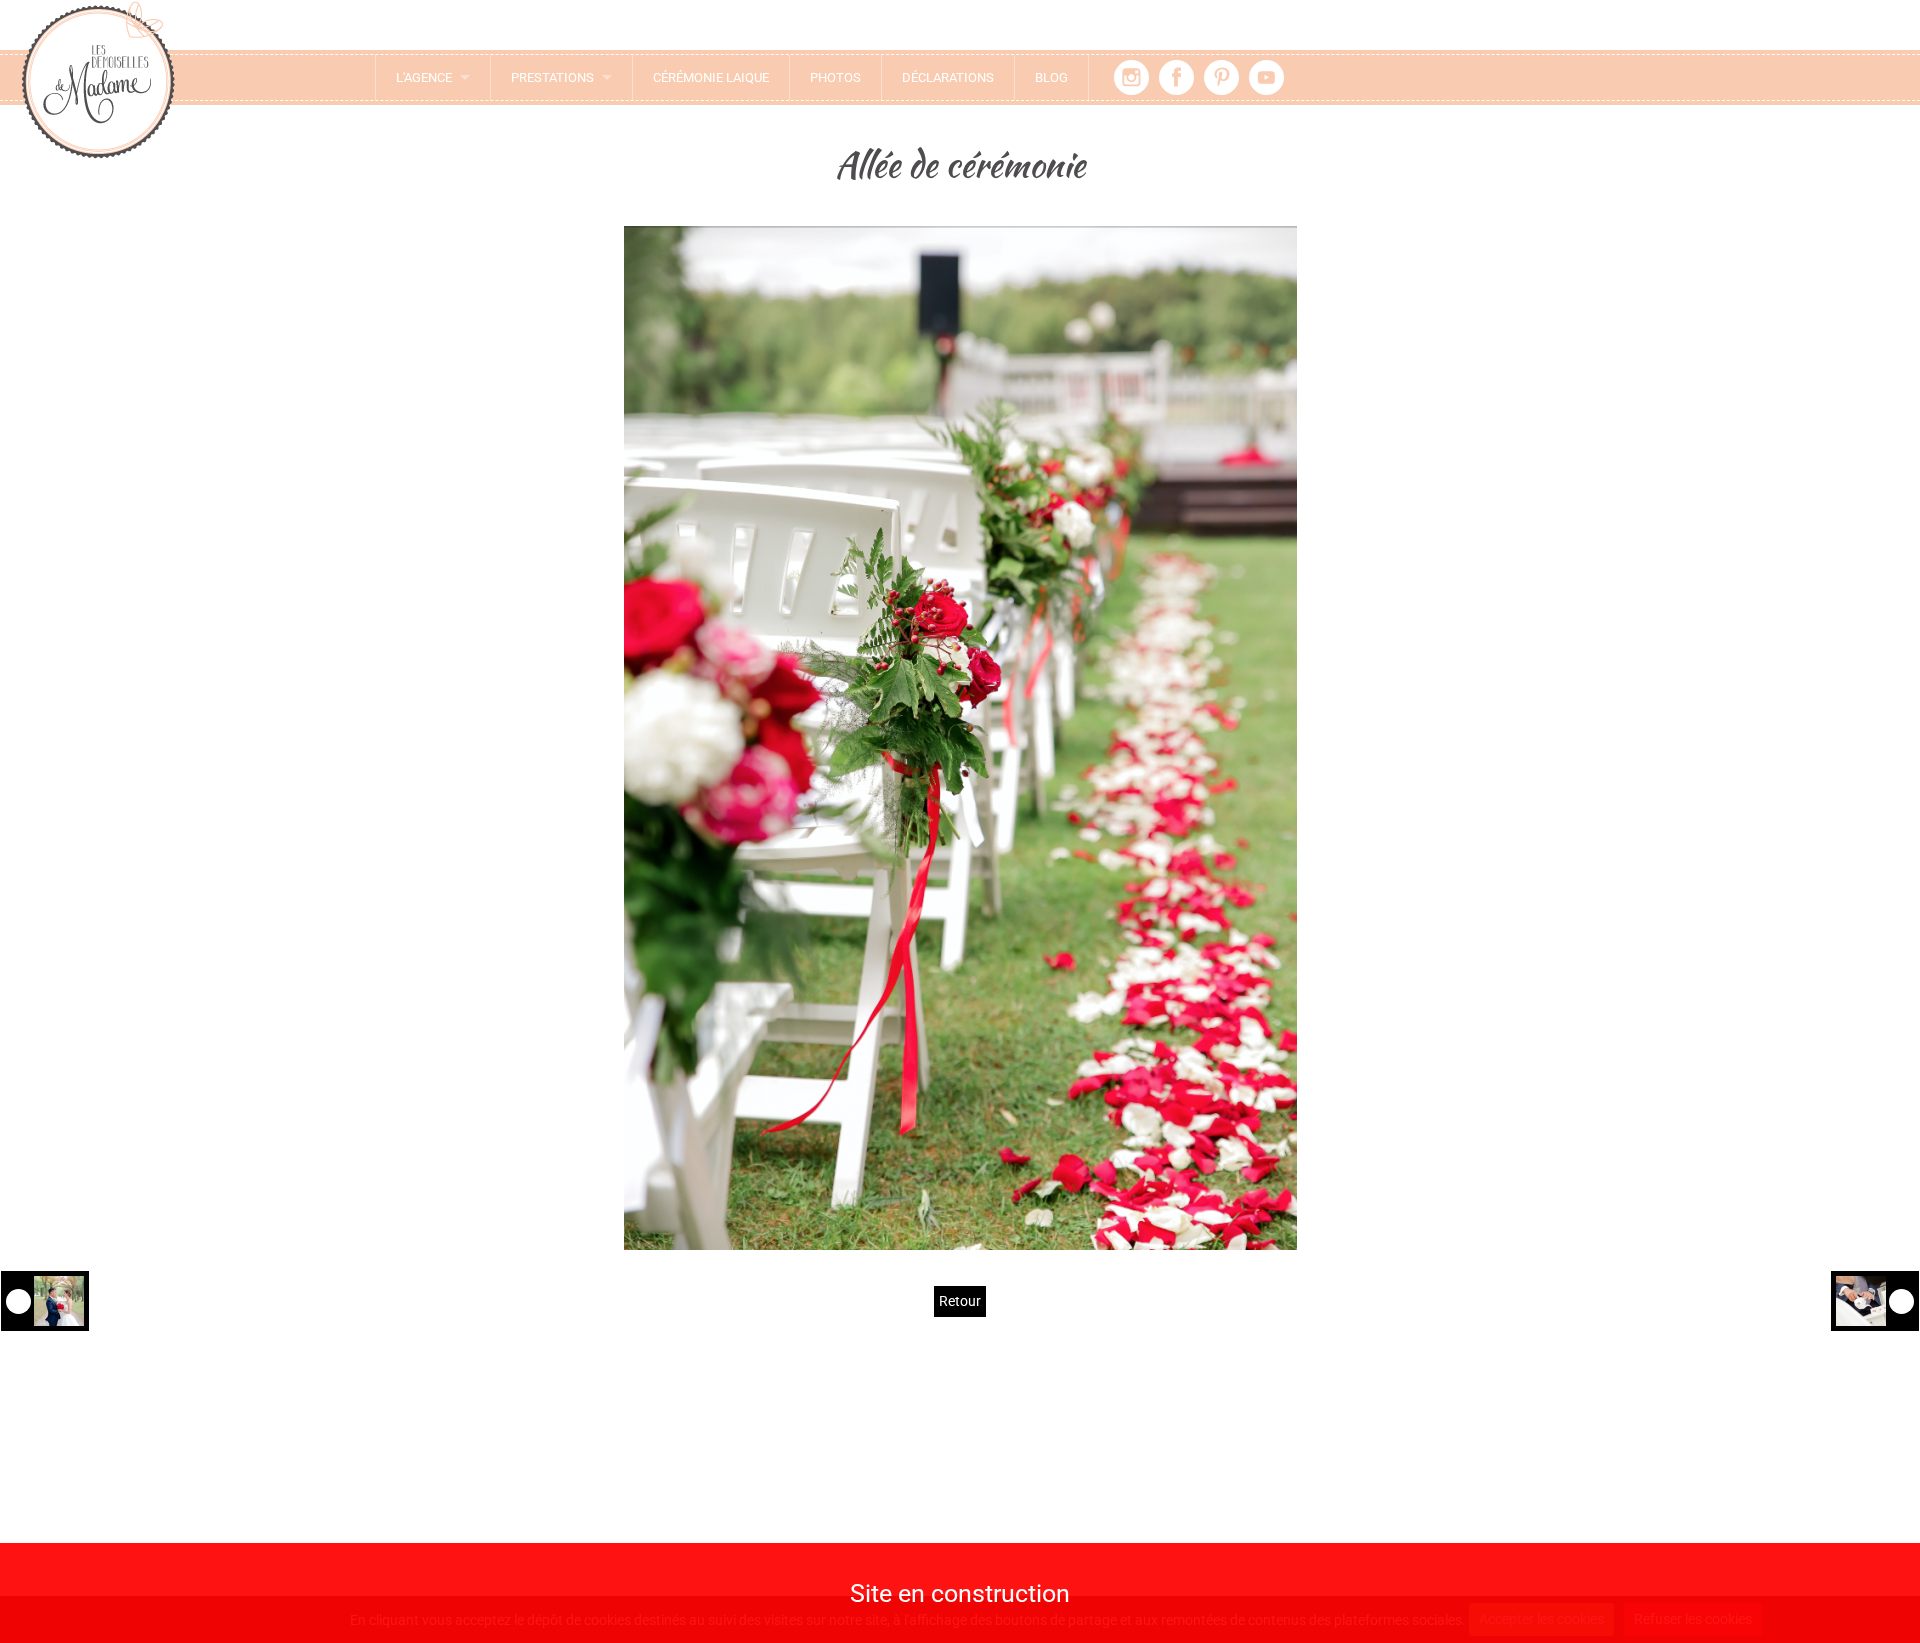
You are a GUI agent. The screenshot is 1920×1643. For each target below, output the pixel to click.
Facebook (1176, 77)
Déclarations (948, 77)
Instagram (1131, 77)
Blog (1051, 77)
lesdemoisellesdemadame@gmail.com (570, 1512)
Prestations (552, 77)
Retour (960, 1301)
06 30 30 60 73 (580, 1538)
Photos (835, 77)
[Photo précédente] (45, 1301)
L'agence (424, 77)
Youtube (1266, 77)
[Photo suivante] (1875, 1301)
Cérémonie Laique (711, 77)
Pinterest (1221, 77)
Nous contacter (569, 1479)
